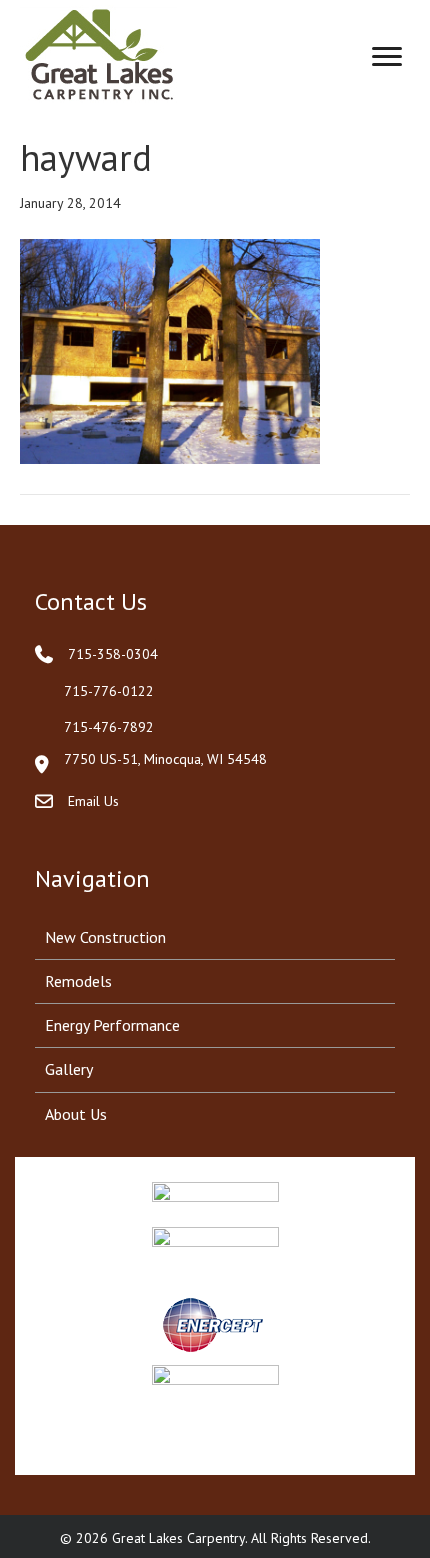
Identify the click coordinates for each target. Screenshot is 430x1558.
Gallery (69, 1069)
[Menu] (387, 57)
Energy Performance (112, 1025)
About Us (76, 1114)
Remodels (78, 981)
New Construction (105, 937)
